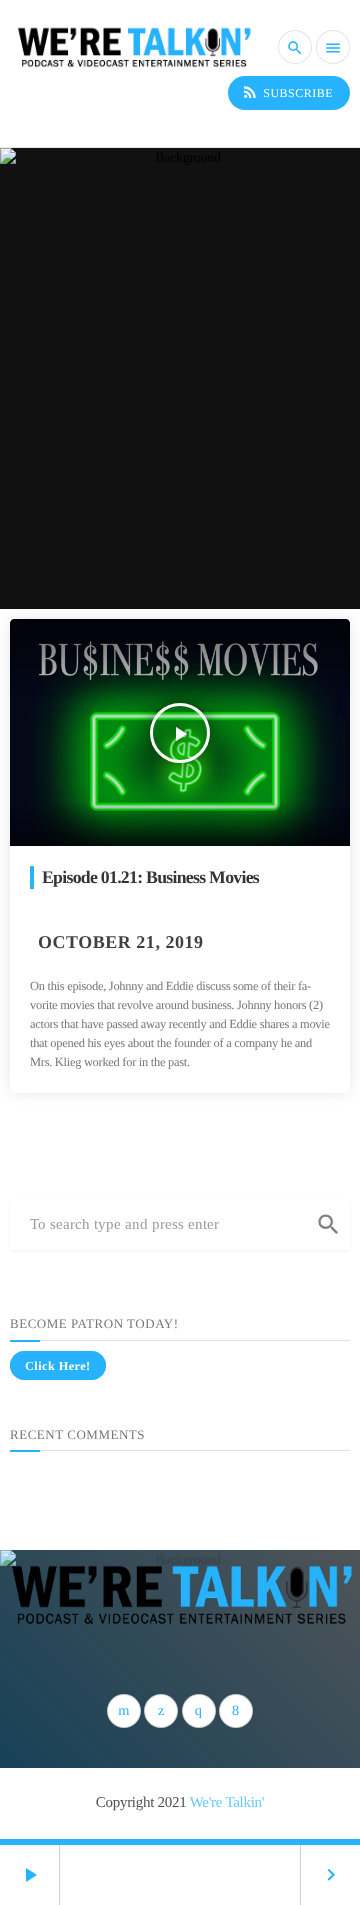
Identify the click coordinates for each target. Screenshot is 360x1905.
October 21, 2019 (121, 942)
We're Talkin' (227, 1803)
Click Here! (58, 1366)
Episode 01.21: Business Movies (150, 877)
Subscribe (287, 92)
